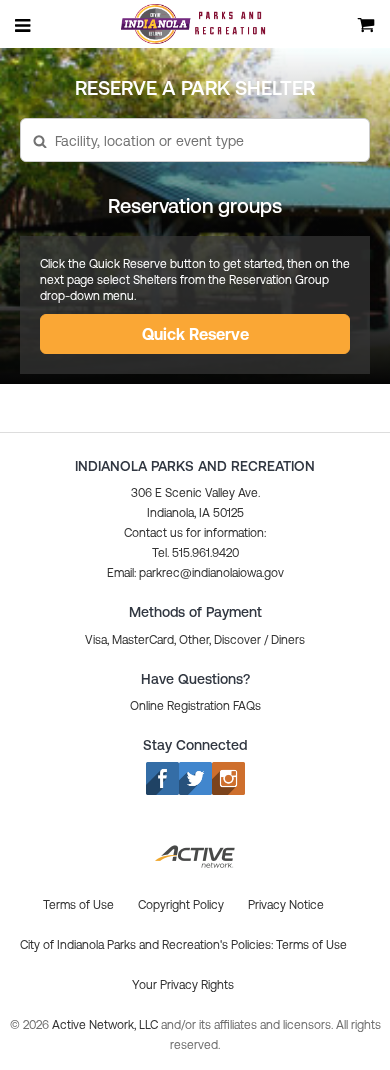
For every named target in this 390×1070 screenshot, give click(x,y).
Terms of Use (311, 945)
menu (24, 25)
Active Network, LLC (106, 1025)
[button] (195, 141)
